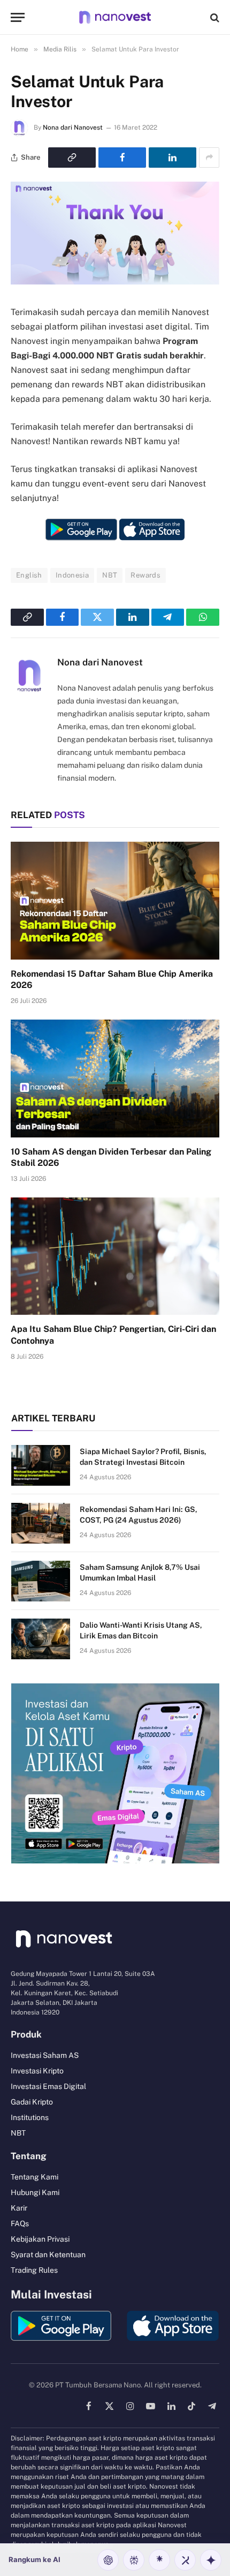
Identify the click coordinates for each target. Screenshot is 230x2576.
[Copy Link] (72, 158)
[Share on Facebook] (122, 158)
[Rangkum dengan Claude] (159, 2560)
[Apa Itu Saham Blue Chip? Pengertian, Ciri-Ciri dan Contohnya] (115, 1256)
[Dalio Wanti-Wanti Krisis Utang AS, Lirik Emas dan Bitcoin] (41, 1639)
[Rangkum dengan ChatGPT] (108, 2560)
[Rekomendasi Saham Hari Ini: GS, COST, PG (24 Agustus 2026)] (41, 1523)
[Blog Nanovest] (115, 17)
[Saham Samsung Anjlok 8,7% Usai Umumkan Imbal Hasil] (41, 1581)
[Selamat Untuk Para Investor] (115, 282)
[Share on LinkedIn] (172, 158)
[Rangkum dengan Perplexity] (134, 2560)
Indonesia (72, 575)
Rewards (145, 575)
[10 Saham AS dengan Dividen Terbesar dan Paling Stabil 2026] (115, 1078)
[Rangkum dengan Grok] (185, 2560)
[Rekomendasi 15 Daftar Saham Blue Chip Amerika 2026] (115, 900)
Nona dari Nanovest (73, 128)
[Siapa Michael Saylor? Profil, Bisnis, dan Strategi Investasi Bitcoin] (41, 1465)
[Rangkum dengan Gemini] (211, 2560)
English (29, 575)
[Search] (214, 17)
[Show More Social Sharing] (209, 158)
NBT (110, 575)
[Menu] (18, 17)
